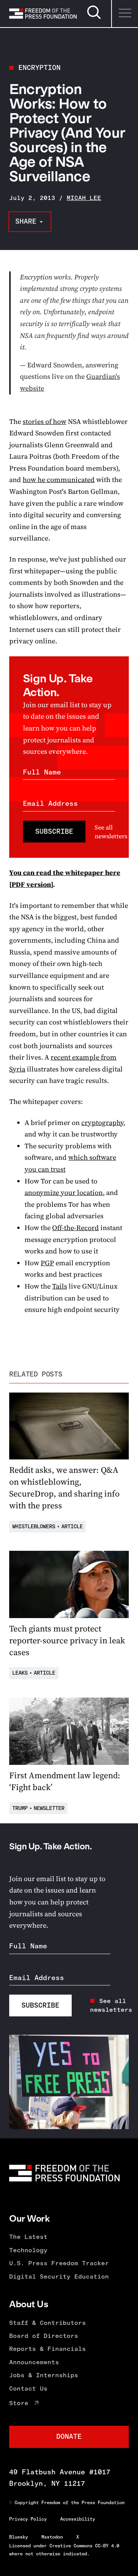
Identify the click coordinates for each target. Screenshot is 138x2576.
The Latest (28, 2237)
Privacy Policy (28, 2519)
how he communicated (59, 480)
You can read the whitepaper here (65, 872)
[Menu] (125, 14)
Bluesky (19, 2537)
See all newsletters (111, 831)
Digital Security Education (59, 2277)
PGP (47, 1263)
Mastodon (52, 2537)
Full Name (42, 772)
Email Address (50, 803)
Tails (60, 1286)
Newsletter (49, 1808)
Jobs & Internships (44, 2375)
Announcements (34, 2362)
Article (72, 1527)
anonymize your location (64, 1192)
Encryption (39, 68)
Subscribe (54, 831)
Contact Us (28, 2389)
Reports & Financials (48, 2349)
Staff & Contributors (48, 2323)
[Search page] (94, 18)
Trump (20, 1808)
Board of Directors (44, 2336)
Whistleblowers (34, 1527)
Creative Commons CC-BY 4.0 (84, 2546)
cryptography (102, 1122)
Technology (28, 2250)
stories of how (44, 421)
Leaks (20, 1673)
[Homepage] (43, 14)
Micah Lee (84, 198)
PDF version (31, 884)
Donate (69, 2436)
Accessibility (78, 2519)
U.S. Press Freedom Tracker (59, 2263)
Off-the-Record (76, 1228)
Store (19, 2403)
